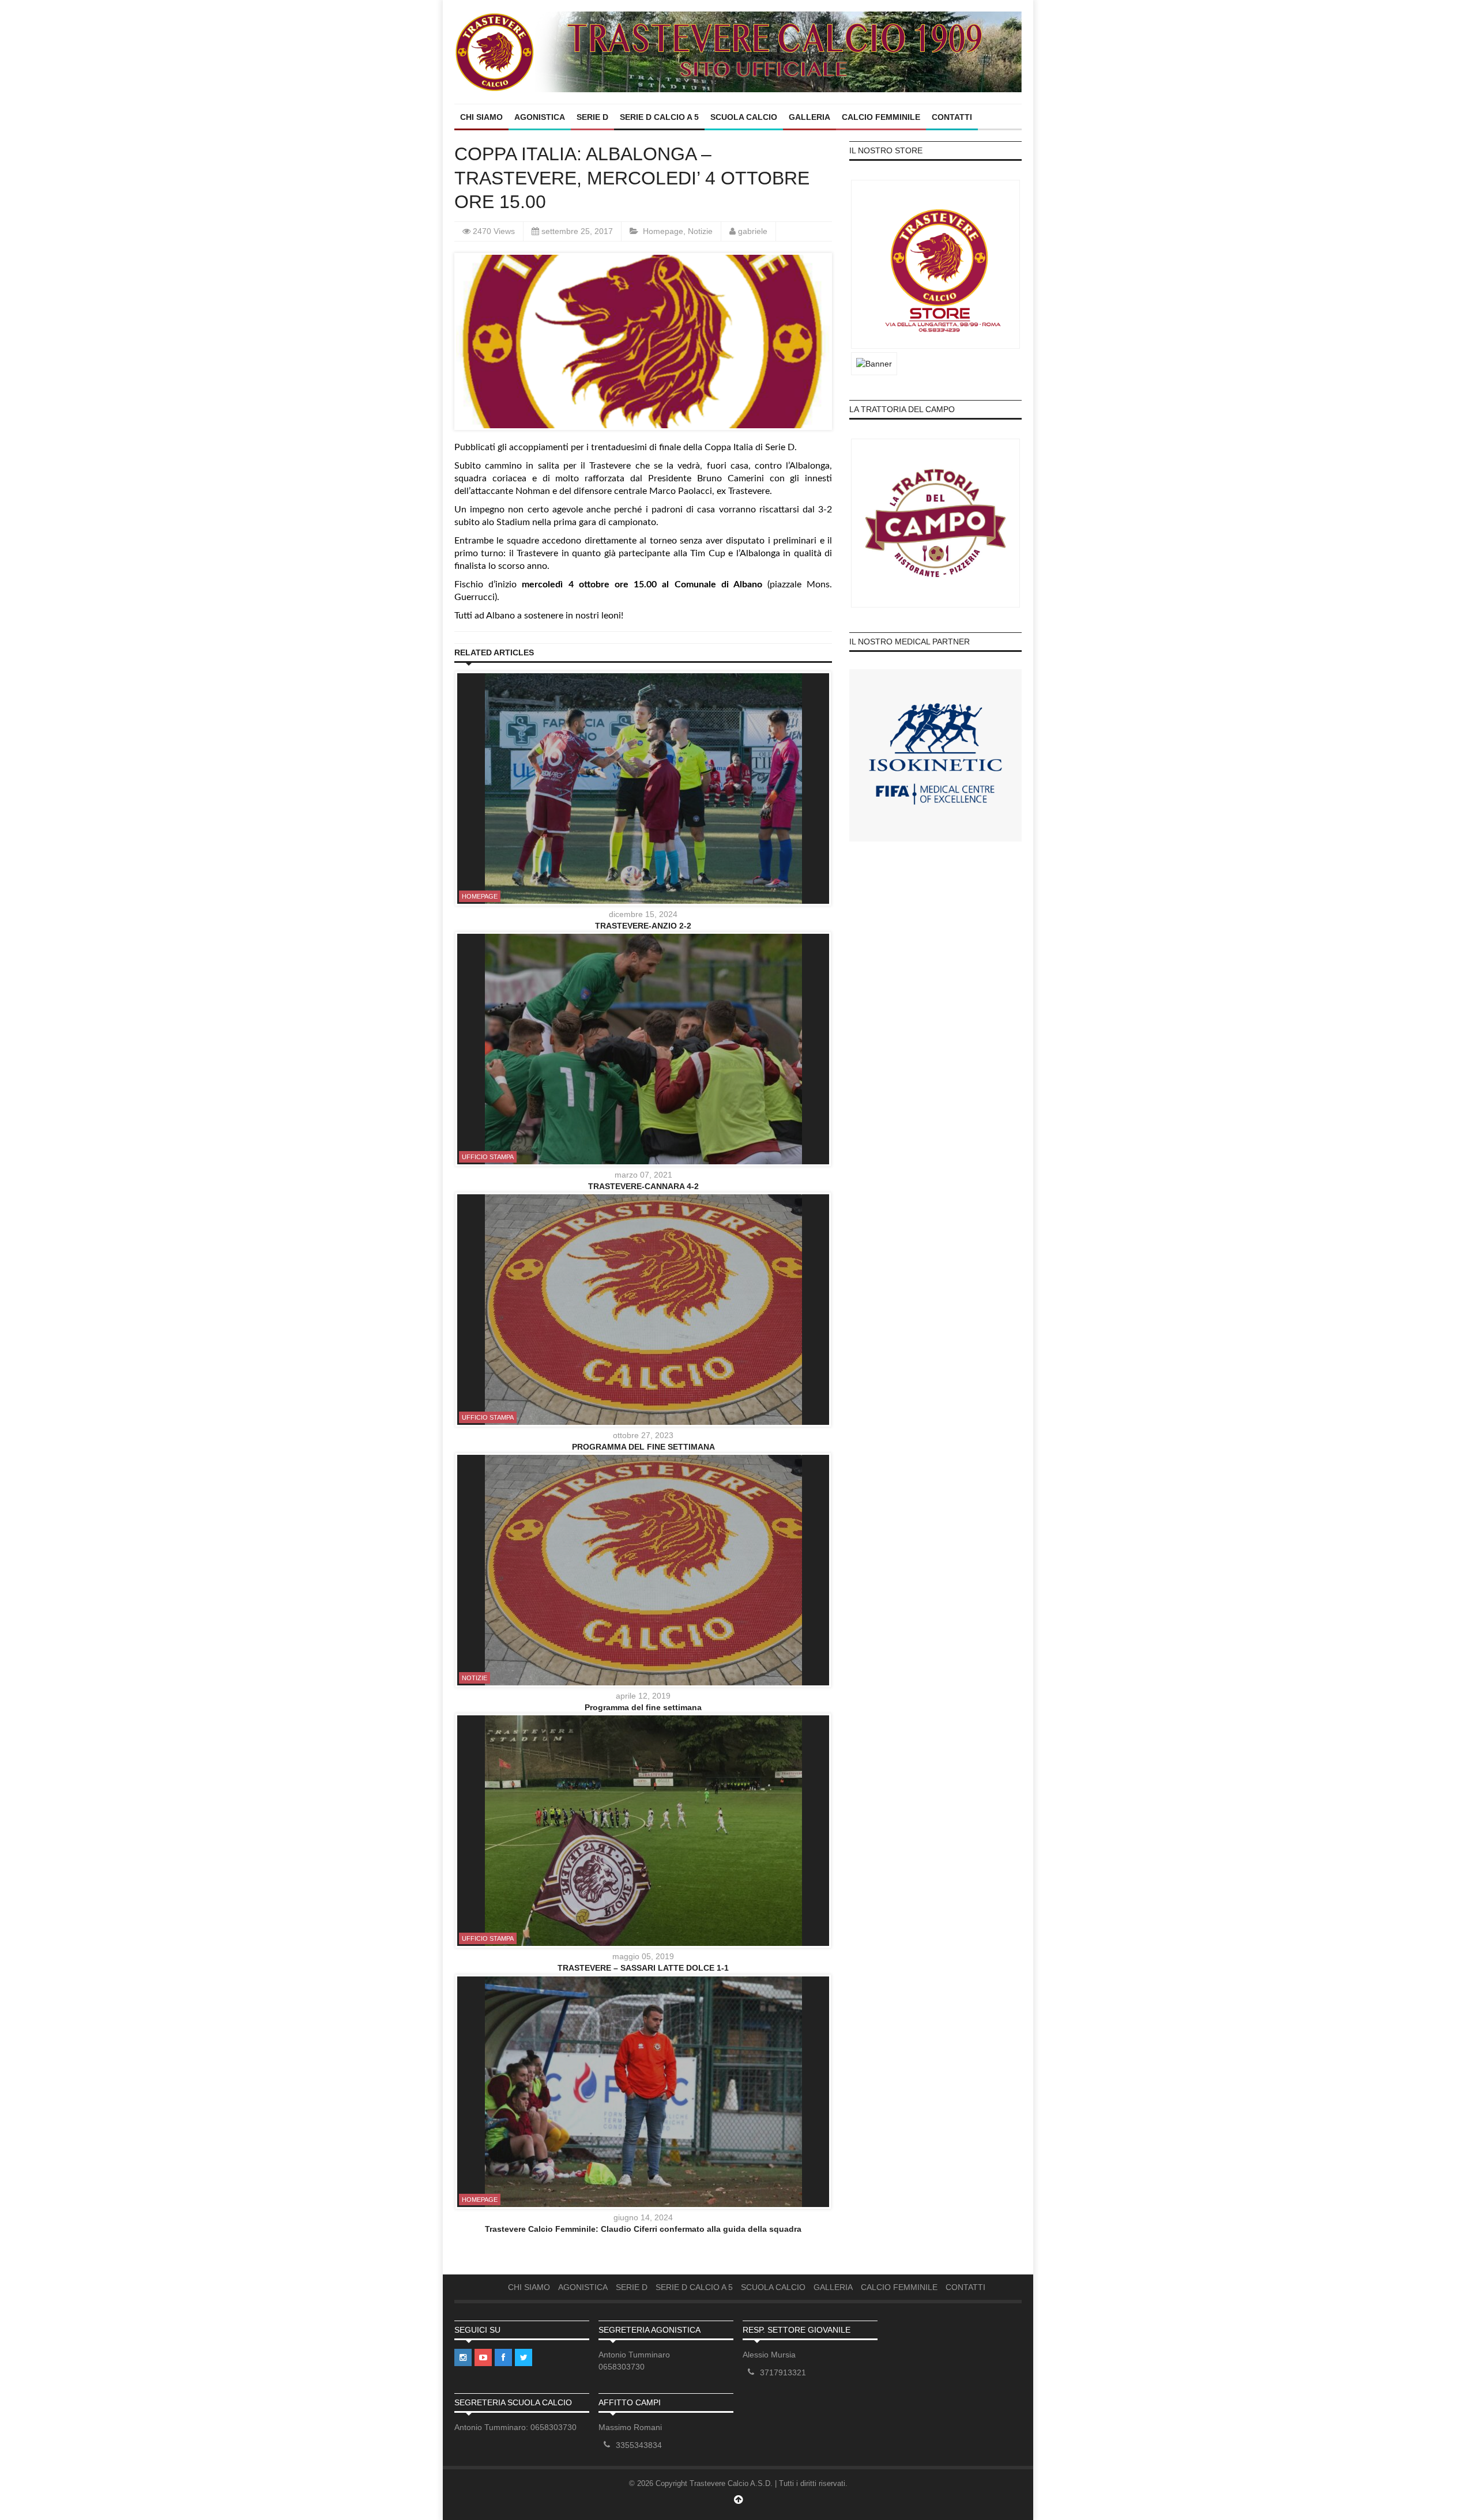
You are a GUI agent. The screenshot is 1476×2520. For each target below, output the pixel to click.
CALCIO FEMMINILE (881, 117)
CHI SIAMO (481, 117)
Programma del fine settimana (643, 1707)
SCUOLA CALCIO (744, 117)
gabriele (753, 231)
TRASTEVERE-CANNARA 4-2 (643, 1186)
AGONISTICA (540, 117)
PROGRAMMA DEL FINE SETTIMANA (643, 1447)
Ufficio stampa (488, 1157)
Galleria (809, 117)
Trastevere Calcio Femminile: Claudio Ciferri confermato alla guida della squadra (643, 2229)
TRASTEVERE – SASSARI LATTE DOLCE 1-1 (643, 1968)
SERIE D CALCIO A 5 (659, 117)
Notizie (700, 231)
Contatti (952, 117)
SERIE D (592, 117)
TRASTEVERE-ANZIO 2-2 (643, 926)
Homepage (663, 231)
